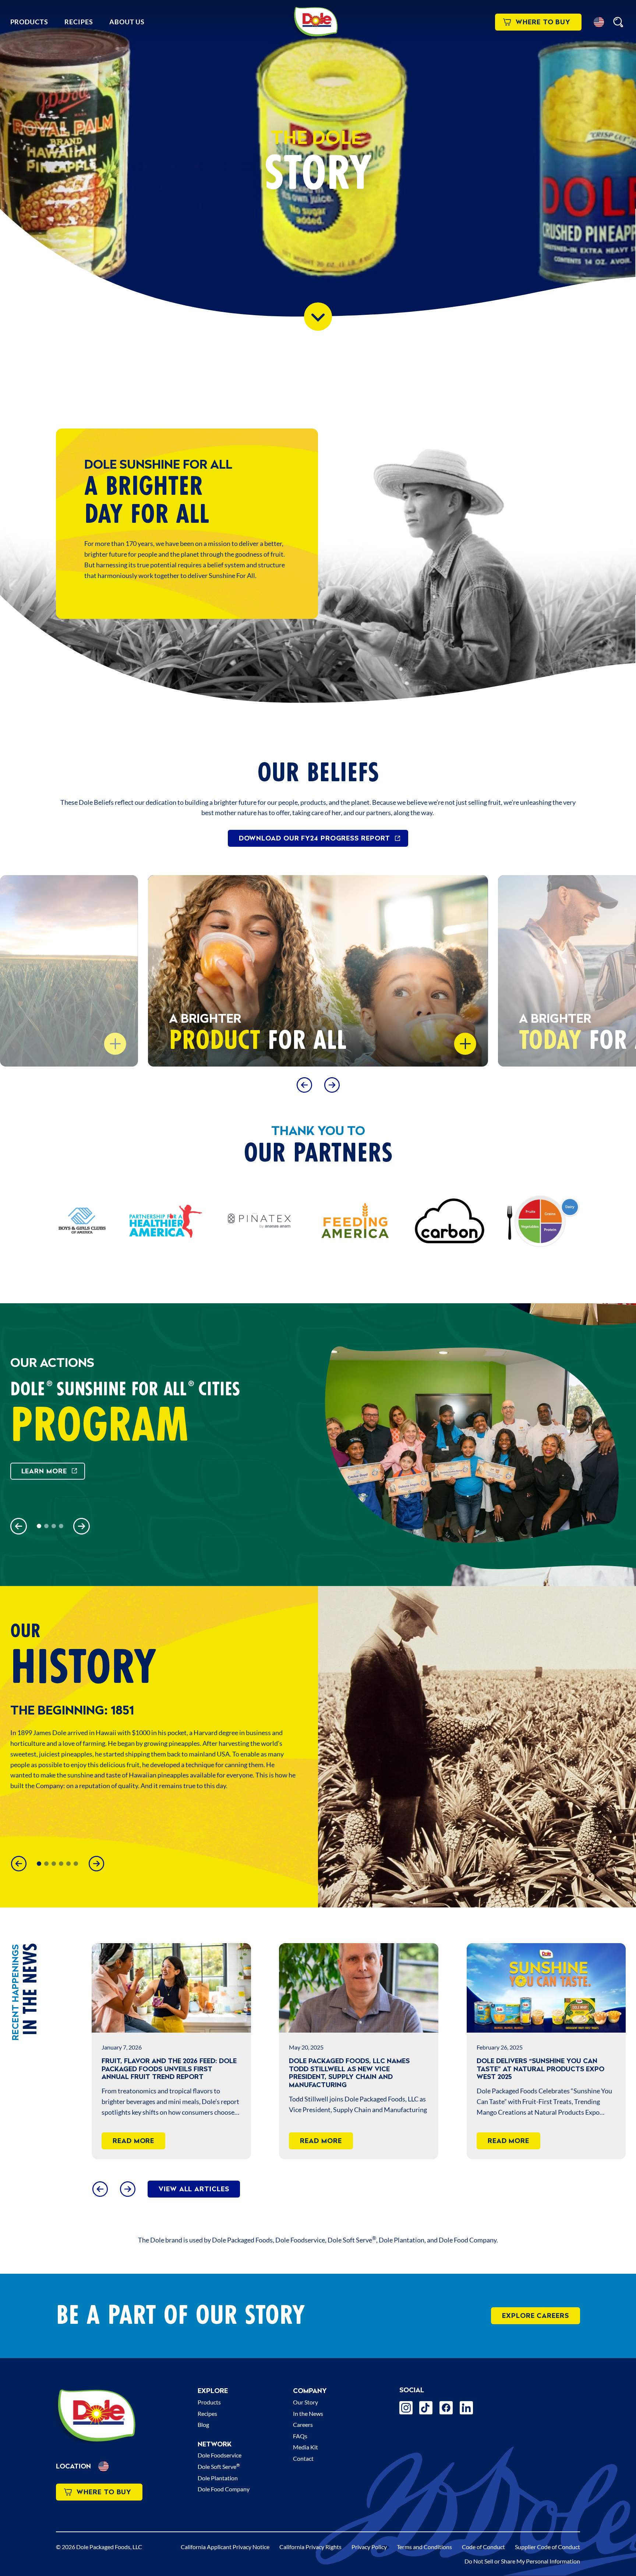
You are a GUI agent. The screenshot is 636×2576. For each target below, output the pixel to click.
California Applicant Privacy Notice (225, 2547)
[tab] (39, 1526)
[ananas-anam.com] (260, 1221)
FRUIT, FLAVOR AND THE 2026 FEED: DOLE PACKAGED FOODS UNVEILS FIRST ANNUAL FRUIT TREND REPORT (169, 2069)
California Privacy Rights (310, 2547)
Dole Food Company (224, 2489)
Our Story (305, 2402)
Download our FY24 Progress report (315, 838)
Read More (133, 2141)
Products (29, 22)
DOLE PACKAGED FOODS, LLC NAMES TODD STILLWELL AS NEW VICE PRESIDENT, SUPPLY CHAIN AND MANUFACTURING (349, 2073)
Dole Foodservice (220, 2455)
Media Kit (305, 2447)
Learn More (44, 1471)
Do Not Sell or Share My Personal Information (522, 2561)
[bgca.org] (82, 1221)
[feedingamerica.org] (355, 1221)
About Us (127, 22)
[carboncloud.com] (449, 1221)
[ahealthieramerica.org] (166, 1221)
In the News (308, 2413)
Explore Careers (536, 2316)
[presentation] (171, 1988)
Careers (303, 2425)
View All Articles (194, 2189)
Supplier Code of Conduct (547, 2547)
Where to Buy (543, 22)
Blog (203, 2425)
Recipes (79, 22)
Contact (303, 2458)
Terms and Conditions (424, 2547)
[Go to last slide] (304, 1085)
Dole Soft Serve (219, 2466)
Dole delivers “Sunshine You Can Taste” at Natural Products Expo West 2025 (540, 2069)
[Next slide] (332, 1085)
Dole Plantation (218, 2478)
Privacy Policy (369, 2547)
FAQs (300, 2436)
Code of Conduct (483, 2547)
